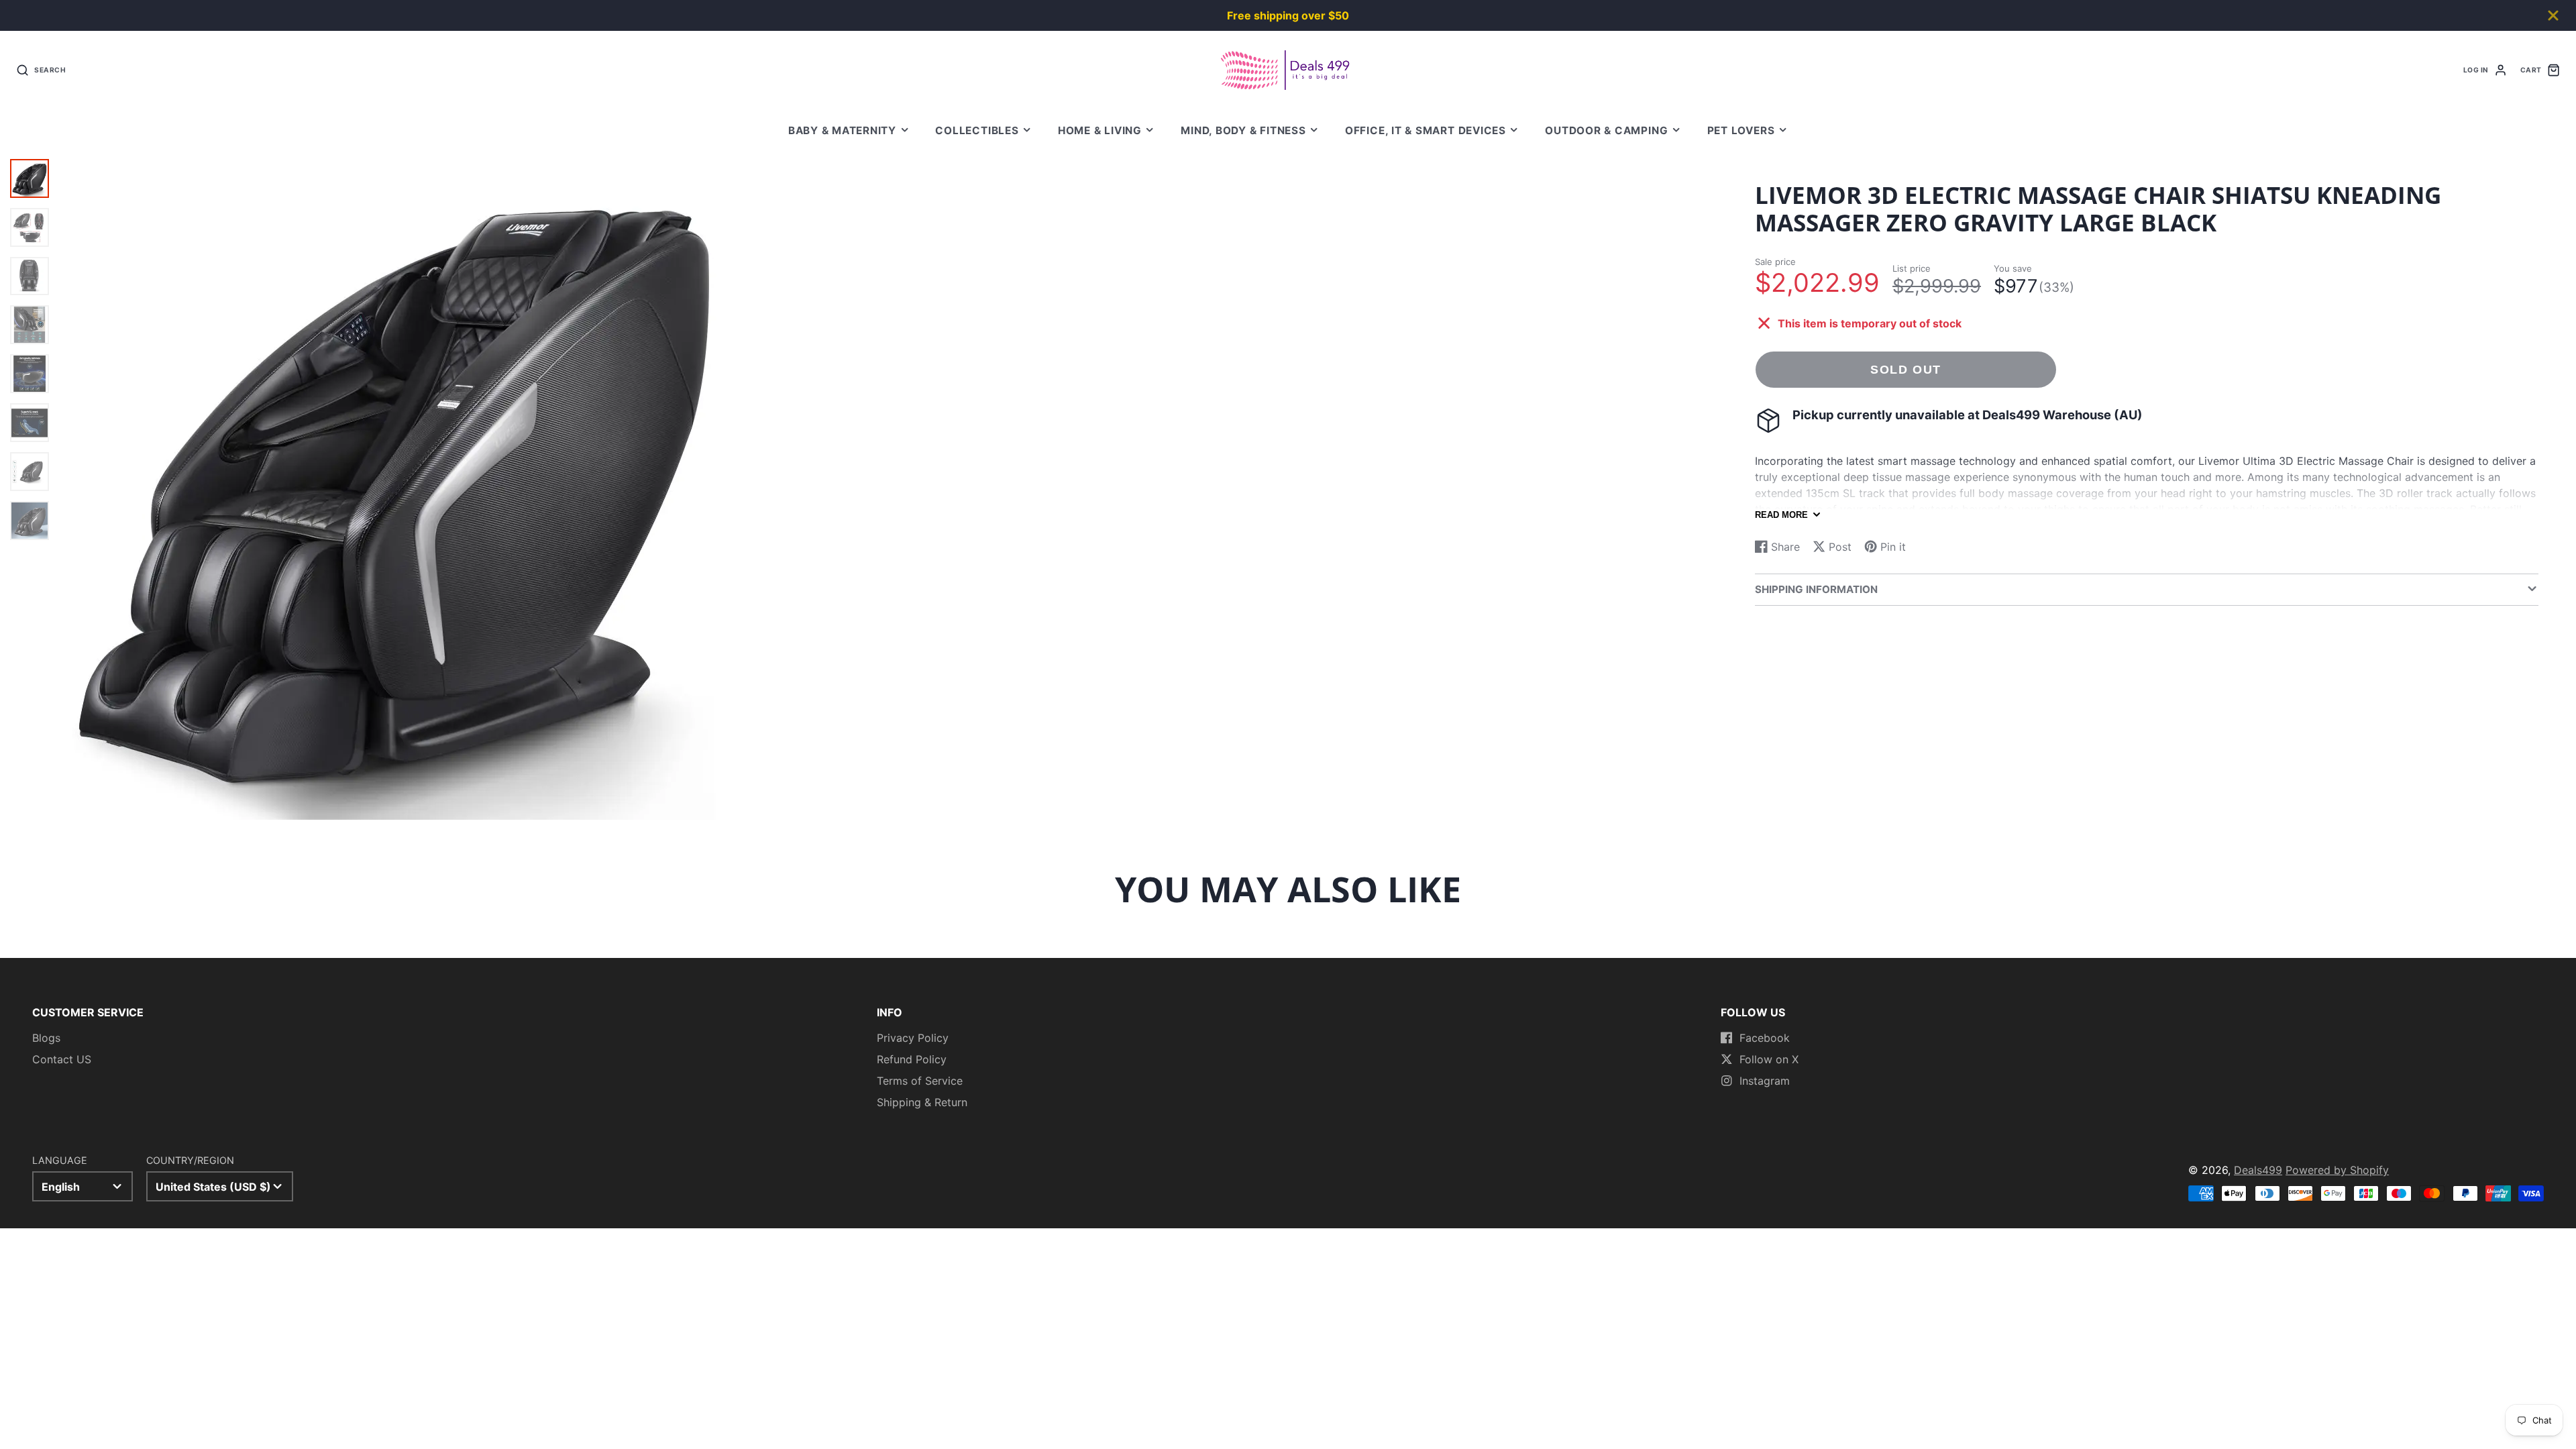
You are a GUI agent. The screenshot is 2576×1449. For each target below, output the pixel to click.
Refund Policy (912, 1059)
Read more (1781, 515)
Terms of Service (920, 1081)
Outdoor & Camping (1606, 130)
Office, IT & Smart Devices (1426, 130)
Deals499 (2258, 1170)
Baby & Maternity (842, 130)
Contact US (62, 1059)
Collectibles (977, 130)
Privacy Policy (913, 1038)
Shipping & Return (922, 1102)
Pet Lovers (1741, 130)
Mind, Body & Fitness (1243, 130)
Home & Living (1100, 130)
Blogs (46, 1038)
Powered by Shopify (2337, 1170)
